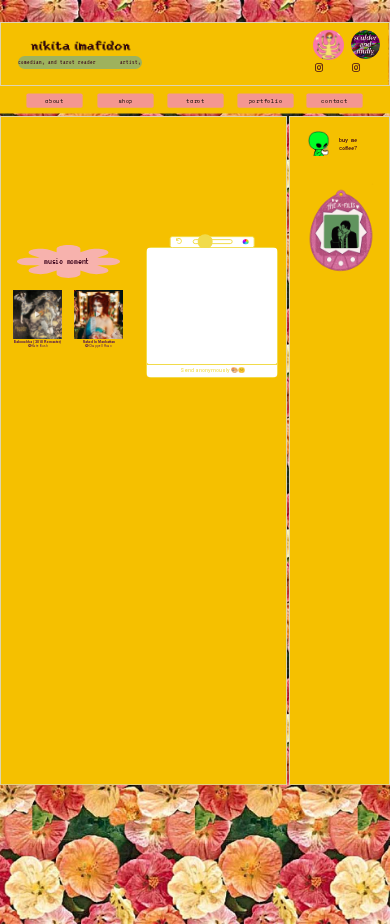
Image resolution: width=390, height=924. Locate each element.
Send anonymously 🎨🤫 (212, 370)
